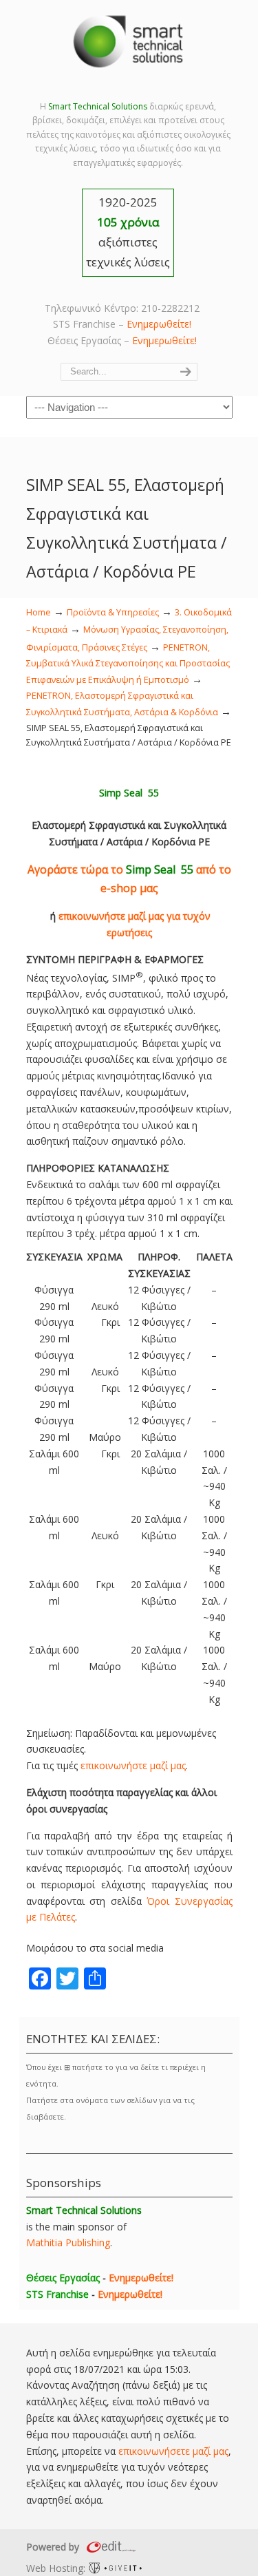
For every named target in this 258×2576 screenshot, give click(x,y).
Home (39, 612)
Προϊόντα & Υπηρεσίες (113, 612)
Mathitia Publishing (68, 2242)
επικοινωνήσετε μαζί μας (173, 2451)
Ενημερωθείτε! (159, 324)
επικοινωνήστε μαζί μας (133, 1765)
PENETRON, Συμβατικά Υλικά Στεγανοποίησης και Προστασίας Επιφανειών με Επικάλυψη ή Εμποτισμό (128, 664)
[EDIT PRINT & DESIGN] (109, 2547)
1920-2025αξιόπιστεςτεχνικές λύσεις (128, 232)
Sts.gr (129, 41)
